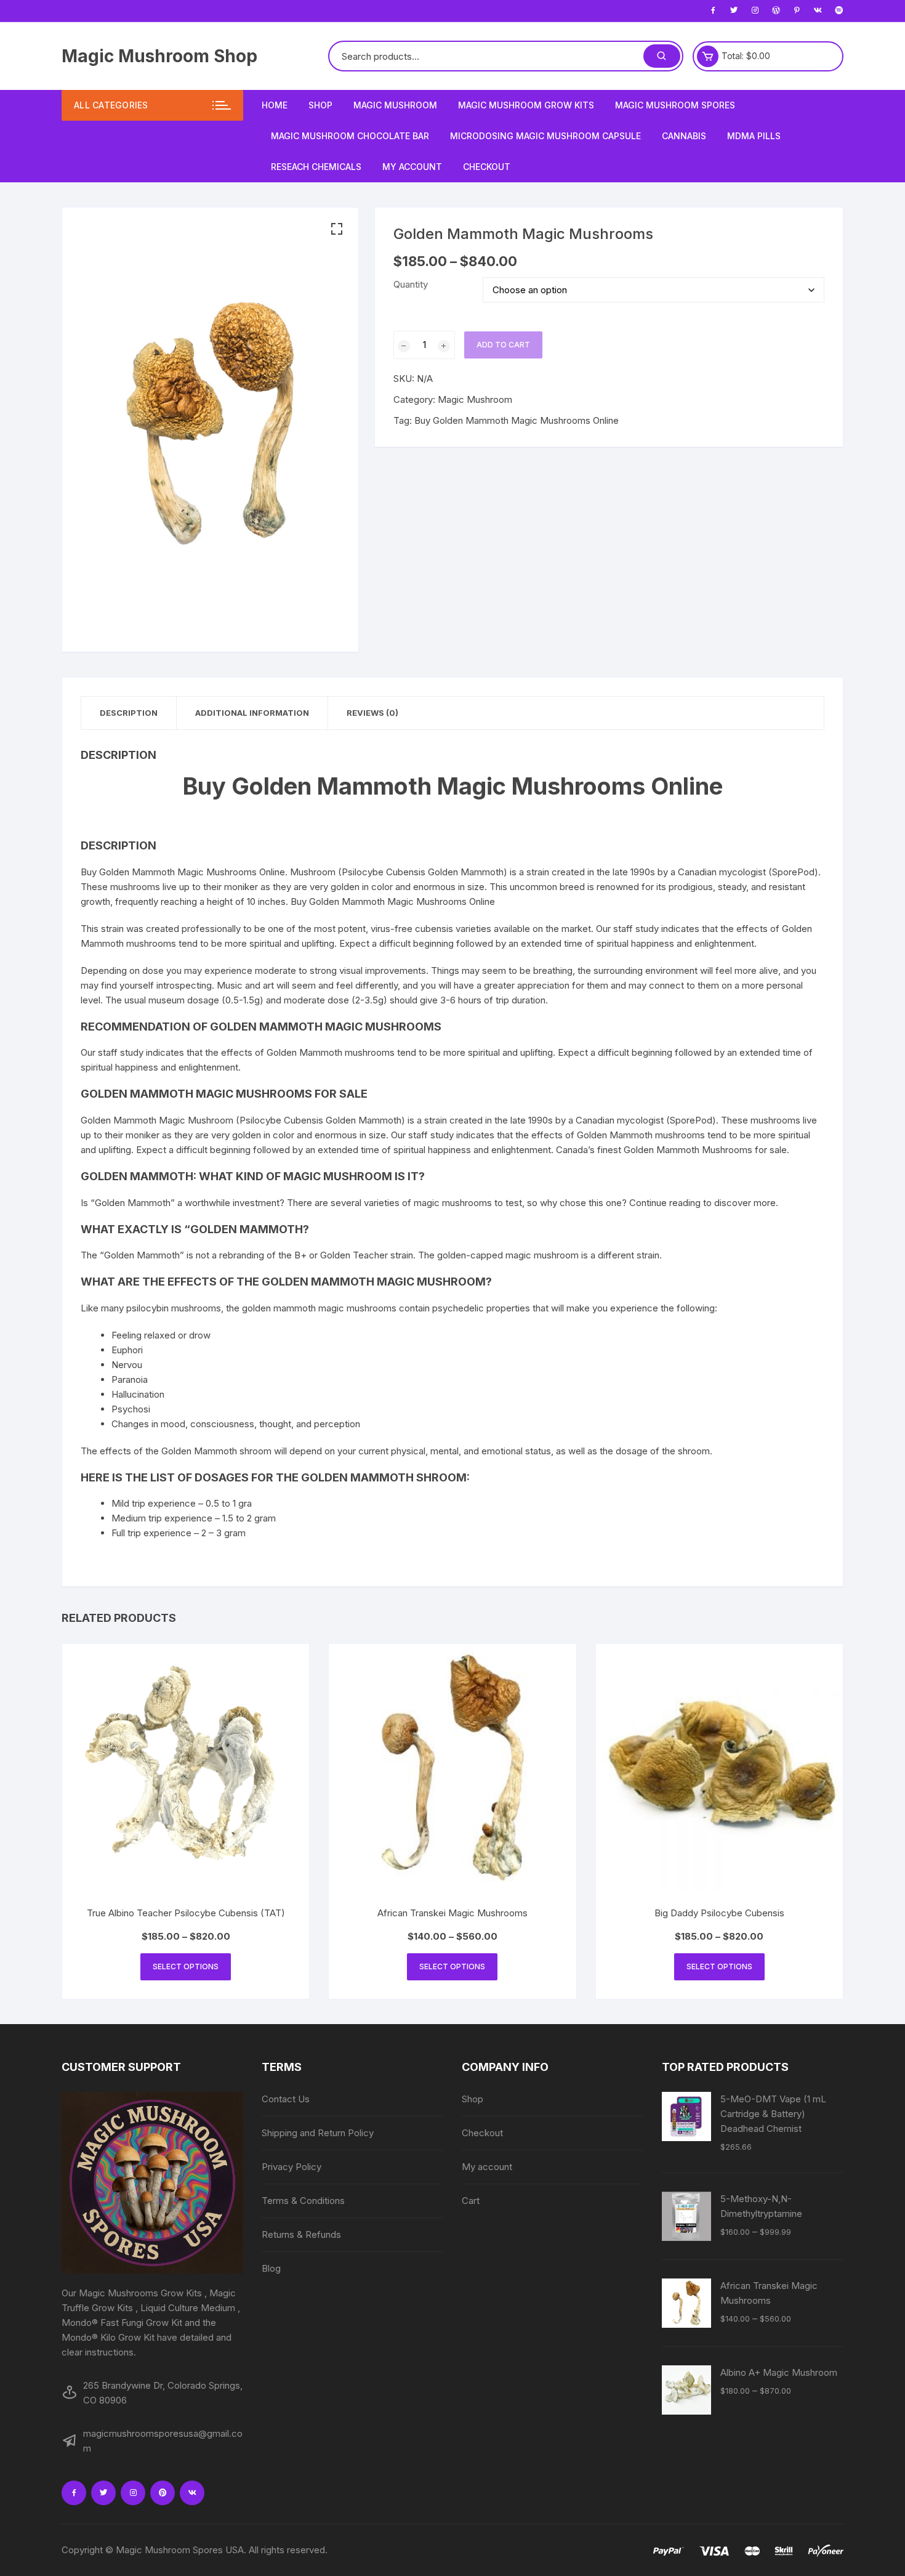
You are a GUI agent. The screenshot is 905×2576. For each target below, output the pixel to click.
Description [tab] (129, 713)
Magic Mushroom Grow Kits (526, 105)
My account (412, 167)
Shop (320, 105)
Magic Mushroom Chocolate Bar (350, 136)
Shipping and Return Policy (318, 2133)
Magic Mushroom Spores (675, 105)
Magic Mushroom (395, 105)
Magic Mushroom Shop (159, 56)
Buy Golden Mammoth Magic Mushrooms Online (517, 420)
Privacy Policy (292, 2167)
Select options (186, 1966)
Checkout (487, 167)
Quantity (411, 284)
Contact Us (286, 2099)
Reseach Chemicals (316, 167)
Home (275, 105)
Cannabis (684, 136)
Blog (271, 2268)
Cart (471, 2201)
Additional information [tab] (252, 713)
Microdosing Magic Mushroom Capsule (545, 136)
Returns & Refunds (301, 2234)
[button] (337, 229)
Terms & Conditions (303, 2201)
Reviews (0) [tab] (372, 713)
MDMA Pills (754, 136)
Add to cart (503, 345)
